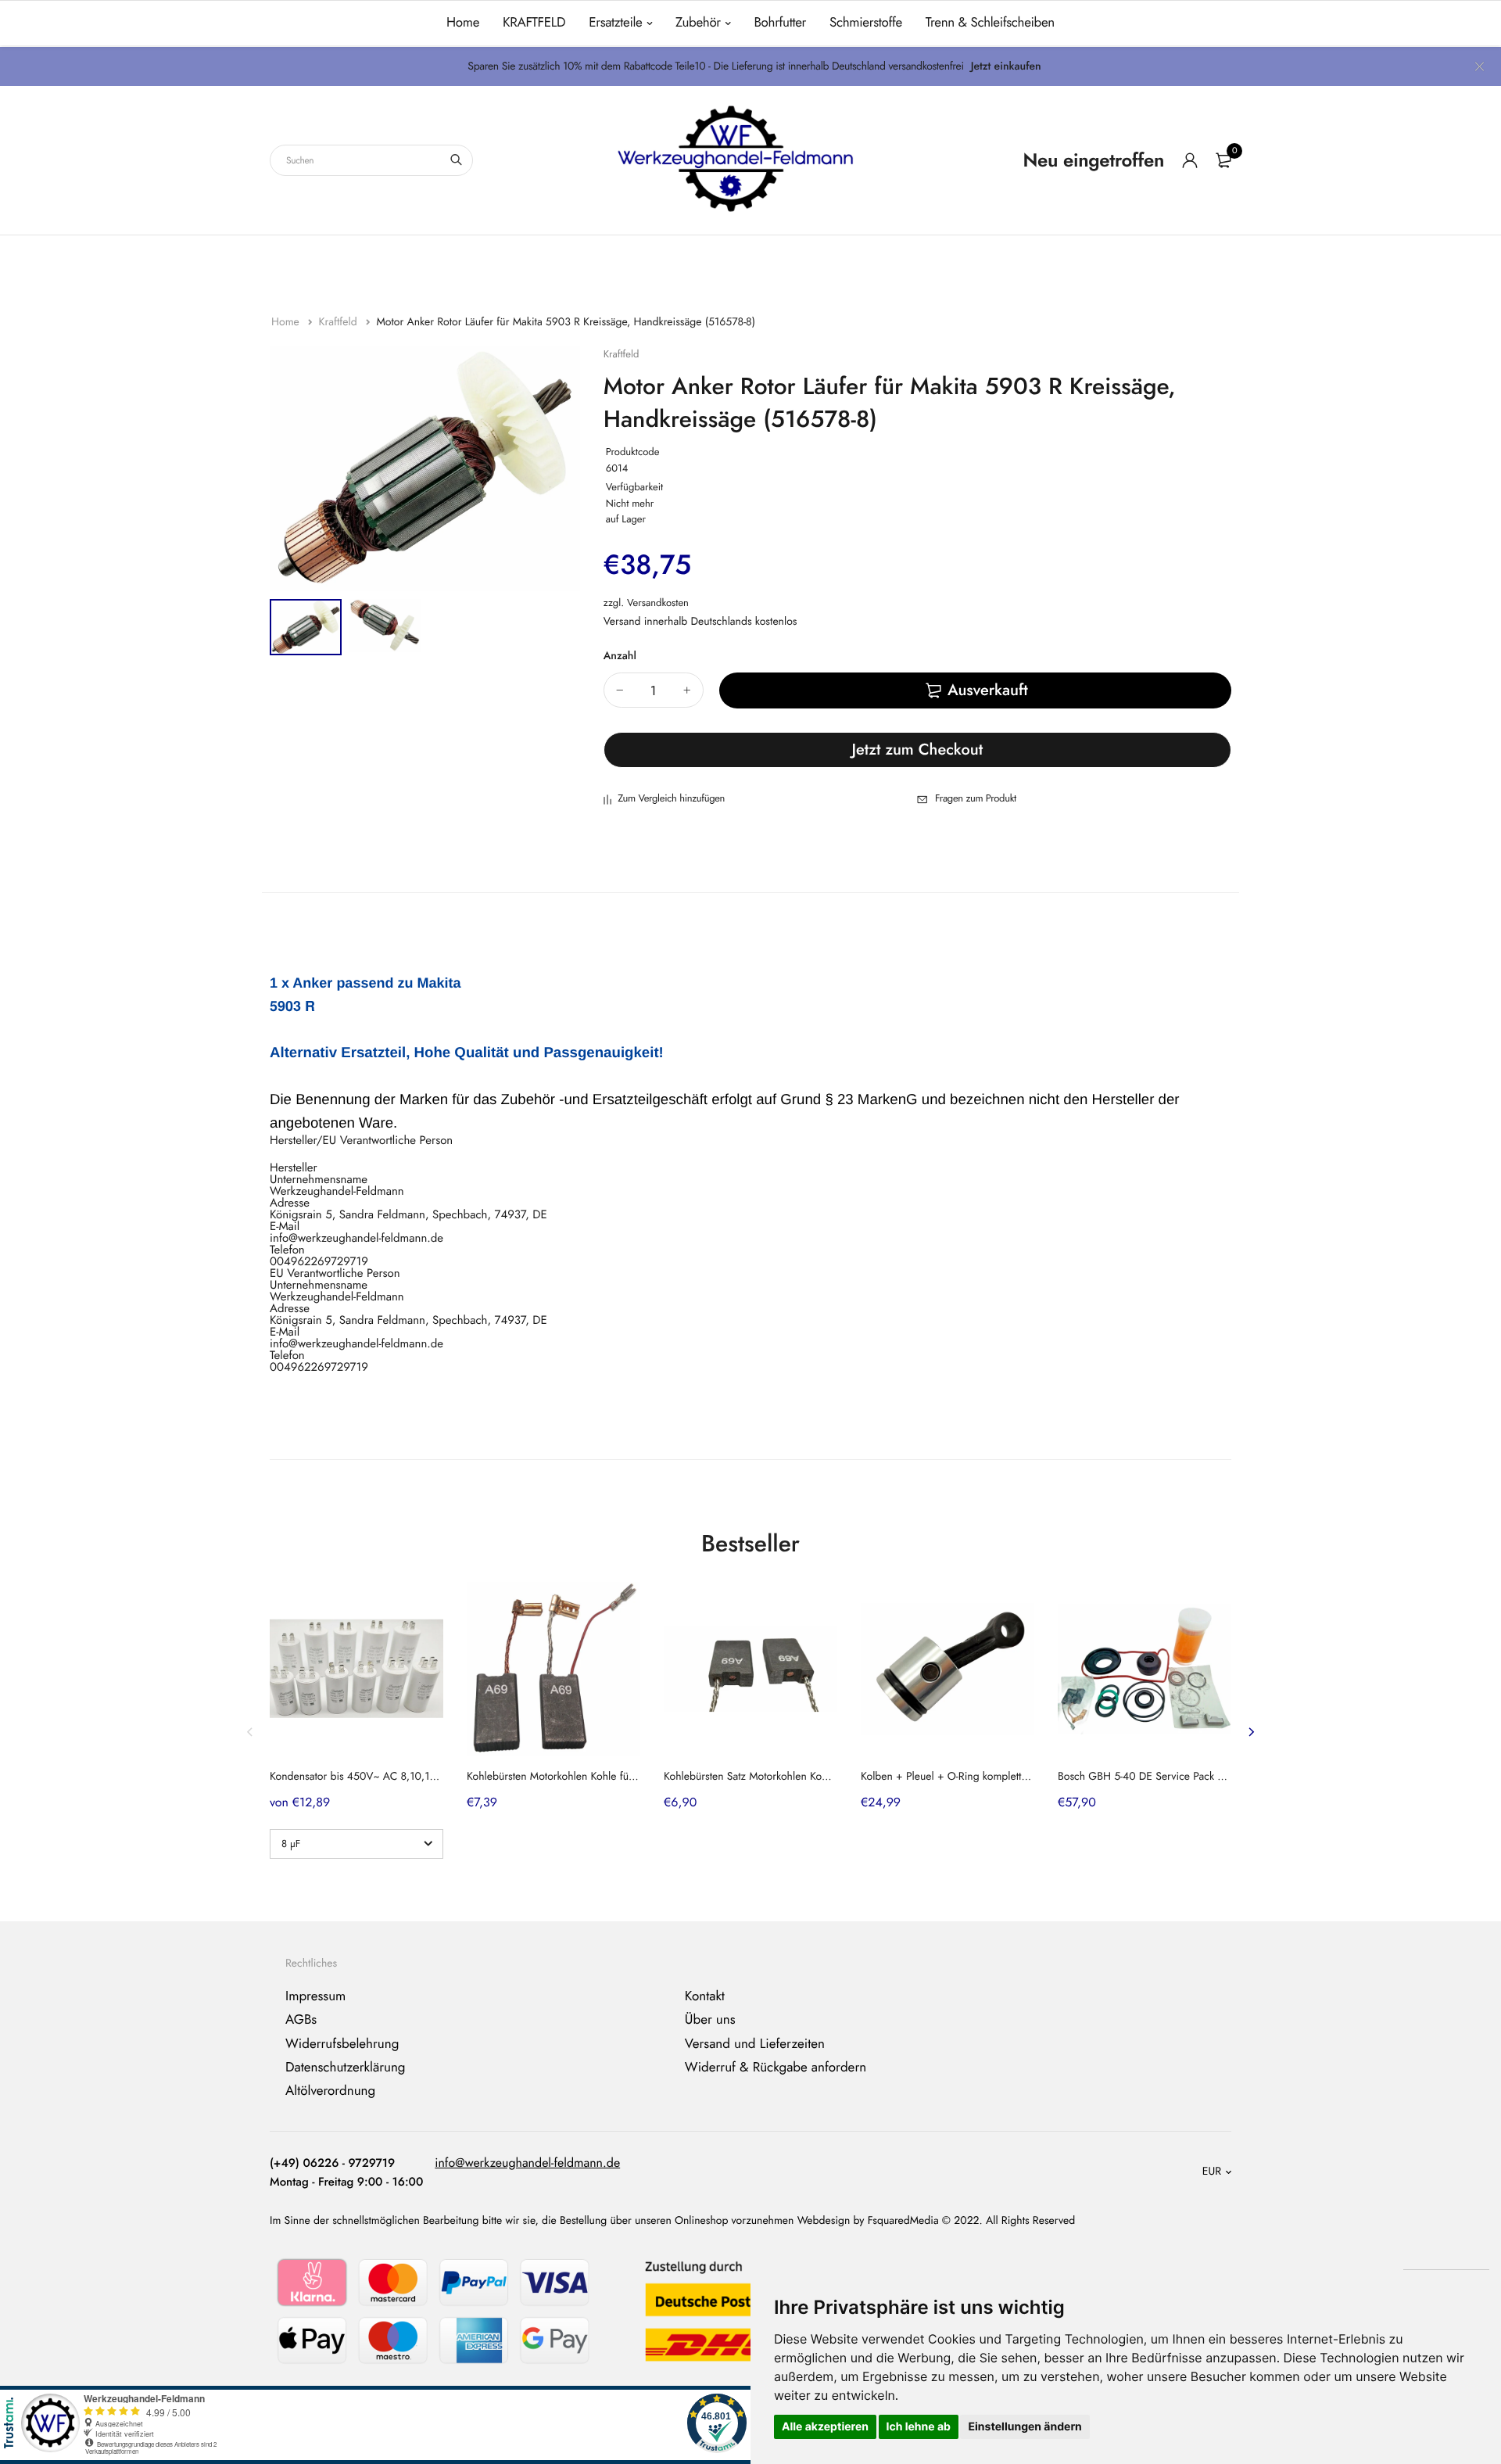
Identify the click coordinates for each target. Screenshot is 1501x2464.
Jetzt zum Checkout (918, 750)
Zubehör (698, 23)
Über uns (710, 2020)
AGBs (301, 2020)
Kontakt (705, 1996)
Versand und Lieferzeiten (755, 2043)
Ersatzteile (615, 23)
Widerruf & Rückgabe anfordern (776, 2068)
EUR (1212, 2172)
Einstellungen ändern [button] (1025, 2427)
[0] (1223, 160)
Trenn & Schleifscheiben (990, 23)
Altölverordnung (330, 2091)
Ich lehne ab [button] (919, 2427)
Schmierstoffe (866, 23)
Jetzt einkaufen (1006, 66)
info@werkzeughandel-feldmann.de (527, 2163)
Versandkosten (658, 603)
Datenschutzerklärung (346, 2068)
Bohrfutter (780, 23)
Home (463, 23)
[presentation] (250, 1732)
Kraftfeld (339, 322)
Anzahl (620, 656)
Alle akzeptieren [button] (825, 2427)
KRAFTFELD (534, 23)
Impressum (315, 1996)
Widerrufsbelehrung (342, 2043)
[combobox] (371, 160)
